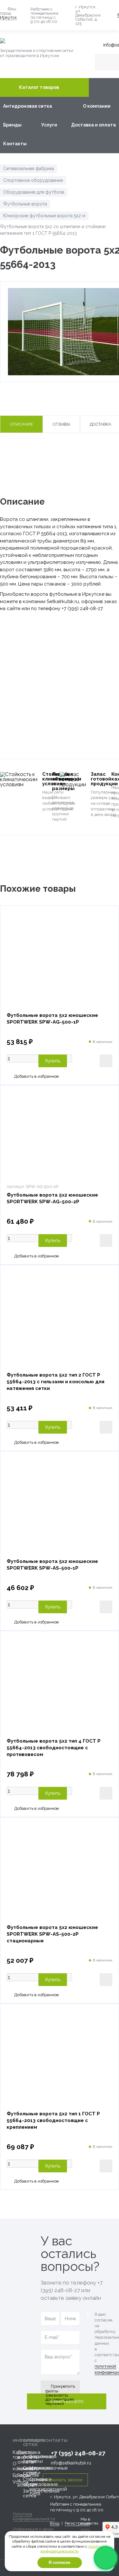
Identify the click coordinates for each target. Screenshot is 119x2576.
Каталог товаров (39, 87)
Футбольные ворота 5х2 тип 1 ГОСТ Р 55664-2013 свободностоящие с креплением (53, 2120)
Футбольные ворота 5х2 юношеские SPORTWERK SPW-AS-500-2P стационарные (52, 1934)
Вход (55, 2523)
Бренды (12, 125)
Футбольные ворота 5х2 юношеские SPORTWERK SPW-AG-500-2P (52, 1198)
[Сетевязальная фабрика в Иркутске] (44, 41)
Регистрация (77, 2523)
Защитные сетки (41, 2459)
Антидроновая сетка (28, 106)
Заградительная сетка (41, 2493)
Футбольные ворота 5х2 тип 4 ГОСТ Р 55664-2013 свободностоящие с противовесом (54, 1748)
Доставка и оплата (93, 125)
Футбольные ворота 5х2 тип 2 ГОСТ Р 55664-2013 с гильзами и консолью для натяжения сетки (56, 1382)
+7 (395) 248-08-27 (78, 2453)
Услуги (49, 125)
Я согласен (60, 2562)
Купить (53, 1061)
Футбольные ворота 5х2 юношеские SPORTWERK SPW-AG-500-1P (52, 1019)
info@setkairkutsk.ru (71, 2463)
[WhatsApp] (106, 2558)
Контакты (15, 144)
